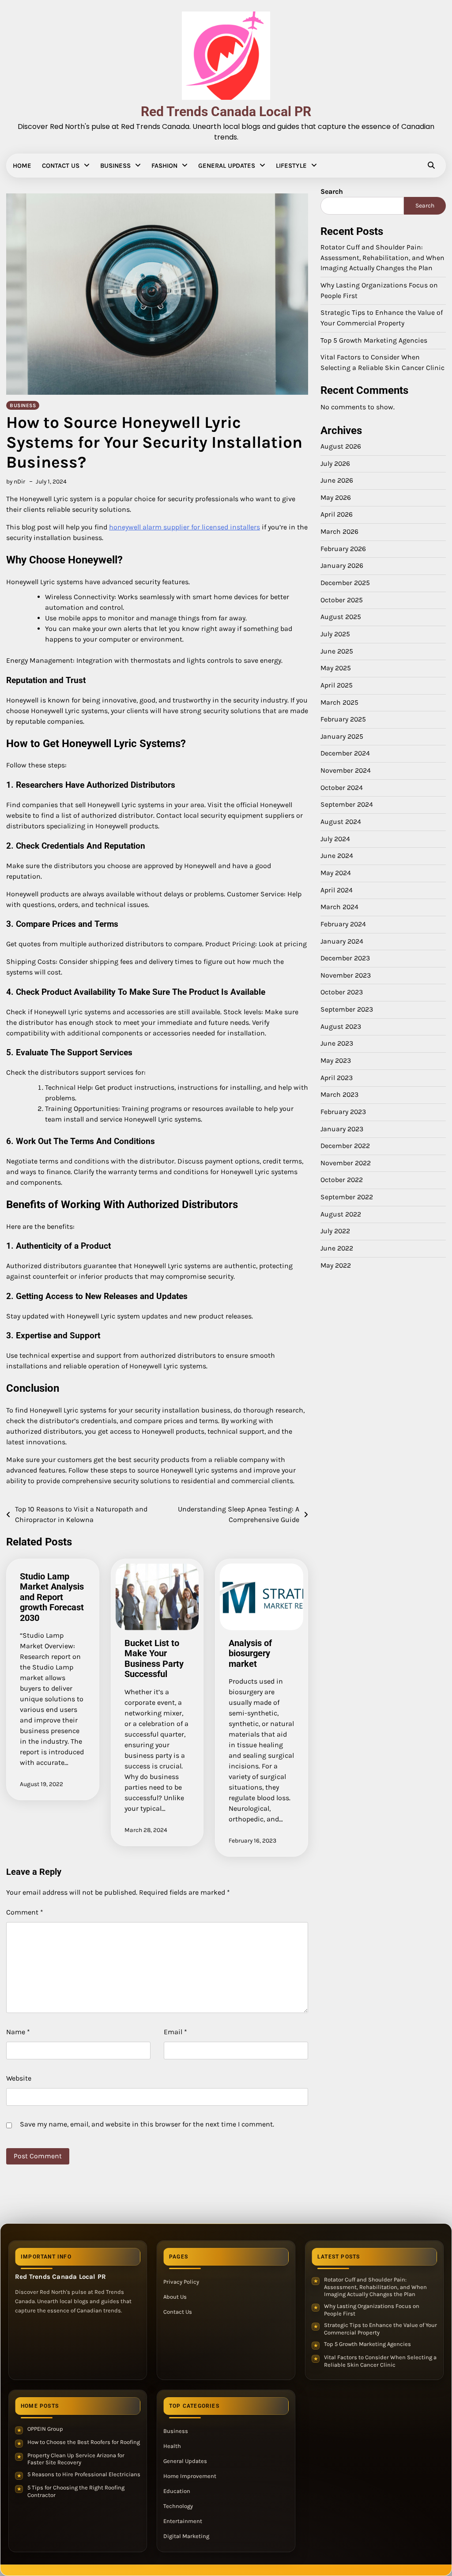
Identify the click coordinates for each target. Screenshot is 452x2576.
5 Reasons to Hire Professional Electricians (84, 2474)
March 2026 (339, 532)
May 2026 (336, 498)
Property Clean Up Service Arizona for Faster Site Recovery (76, 2459)
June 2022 (337, 1248)
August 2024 (341, 822)
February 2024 (343, 924)
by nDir (16, 481)
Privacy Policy (181, 2282)
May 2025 (336, 668)
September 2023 (347, 1009)
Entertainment (183, 2521)
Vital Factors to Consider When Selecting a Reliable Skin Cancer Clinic (380, 2361)
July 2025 (335, 634)
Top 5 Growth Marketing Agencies (374, 340)
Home (22, 166)
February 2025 (343, 719)
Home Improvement (190, 2476)
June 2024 (337, 856)
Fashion (164, 166)
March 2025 (339, 703)
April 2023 (337, 1078)
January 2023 (342, 1129)
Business (115, 166)
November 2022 (346, 1163)
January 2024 (342, 941)
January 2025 (342, 737)
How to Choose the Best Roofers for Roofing (84, 2442)
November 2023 (346, 975)
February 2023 (343, 1112)
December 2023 (345, 958)
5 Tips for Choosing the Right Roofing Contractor (76, 2491)
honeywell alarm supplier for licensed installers (185, 527)
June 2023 (337, 1043)
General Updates (227, 166)
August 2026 (341, 446)
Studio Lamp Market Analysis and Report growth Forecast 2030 (52, 1597)
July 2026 (335, 464)
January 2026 (342, 566)
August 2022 (341, 1214)
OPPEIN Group (45, 2429)
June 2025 (337, 651)
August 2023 (341, 1027)
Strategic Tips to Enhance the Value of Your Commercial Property (380, 2329)
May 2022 (336, 1265)
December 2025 (345, 583)
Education (177, 2491)
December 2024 (345, 753)
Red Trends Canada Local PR (226, 111)
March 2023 (339, 1095)
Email (175, 2032)
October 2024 (342, 788)
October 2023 (342, 992)
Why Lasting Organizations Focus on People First (372, 2310)
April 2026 (337, 514)
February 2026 (343, 549)
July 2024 (335, 839)
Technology (178, 2506)
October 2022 (342, 1180)
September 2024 (347, 805)
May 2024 (336, 873)
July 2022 (335, 1231)
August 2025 (341, 617)
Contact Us (61, 166)
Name (18, 2032)
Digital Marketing (186, 2536)
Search (332, 191)
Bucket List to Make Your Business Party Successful (154, 1659)
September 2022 (347, 1197)
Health (172, 2446)
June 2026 (337, 480)
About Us (175, 2297)
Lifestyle (291, 166)
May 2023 (336, 1061)
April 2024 (337, 890)
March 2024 (339, 907)
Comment (25, 1912)
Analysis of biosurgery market (250, 1654)
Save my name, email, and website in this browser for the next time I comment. (147, 2124)
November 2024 (346, 771)
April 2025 (337, 685)
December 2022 (345, 1146)
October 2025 (342, 600)
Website (19, 2078)
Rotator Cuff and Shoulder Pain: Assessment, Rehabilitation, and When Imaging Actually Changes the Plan (382, 258)
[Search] (431, 166)
